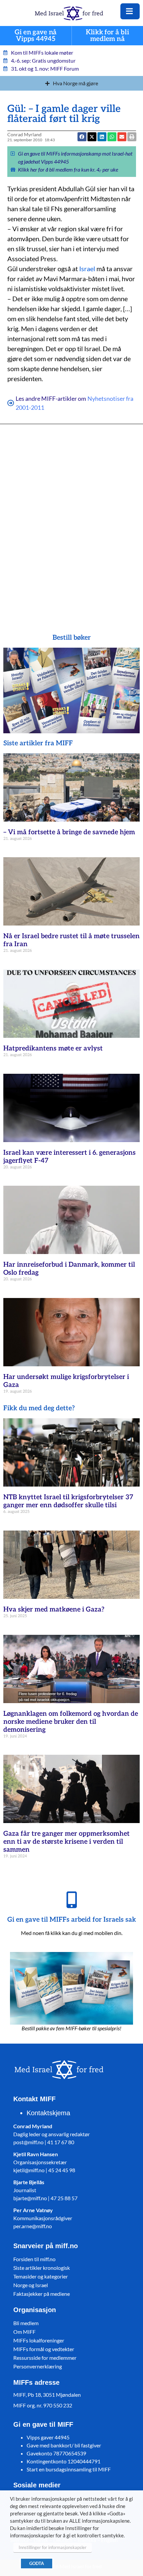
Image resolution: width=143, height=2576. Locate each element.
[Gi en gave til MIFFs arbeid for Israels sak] (71, 1900)
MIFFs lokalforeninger (39, 2340)
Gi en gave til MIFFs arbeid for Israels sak (72, 1920)
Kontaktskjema (48, 2113)
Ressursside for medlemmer (45, 2358)
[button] (112, 137)
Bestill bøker (72, 638)
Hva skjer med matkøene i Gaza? (54, 1610)
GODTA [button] (37, 2563)
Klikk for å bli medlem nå (107, 36)
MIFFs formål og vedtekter (44, 2349)
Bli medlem (26, 2323)
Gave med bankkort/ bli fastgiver (64, 2445)
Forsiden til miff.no (34, 2259)
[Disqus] (72, 519)
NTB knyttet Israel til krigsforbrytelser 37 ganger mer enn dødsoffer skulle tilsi (68, 1501)
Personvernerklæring (38, 2366)
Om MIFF (24, 2332)
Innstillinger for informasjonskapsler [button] (53, 2547)
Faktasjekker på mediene (42, 2294)
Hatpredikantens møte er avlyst (53, 1048)
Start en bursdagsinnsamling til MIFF (69, 2469)
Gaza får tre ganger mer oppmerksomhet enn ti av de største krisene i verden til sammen (67, 1842)
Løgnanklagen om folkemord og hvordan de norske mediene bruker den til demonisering (71, 1722)
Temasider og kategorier (41, 2276)
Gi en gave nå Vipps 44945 (36, 36)
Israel (87, 269)
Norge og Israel (31, 2285)
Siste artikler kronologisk (42, 2268)
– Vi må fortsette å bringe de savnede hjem (69, 832)
